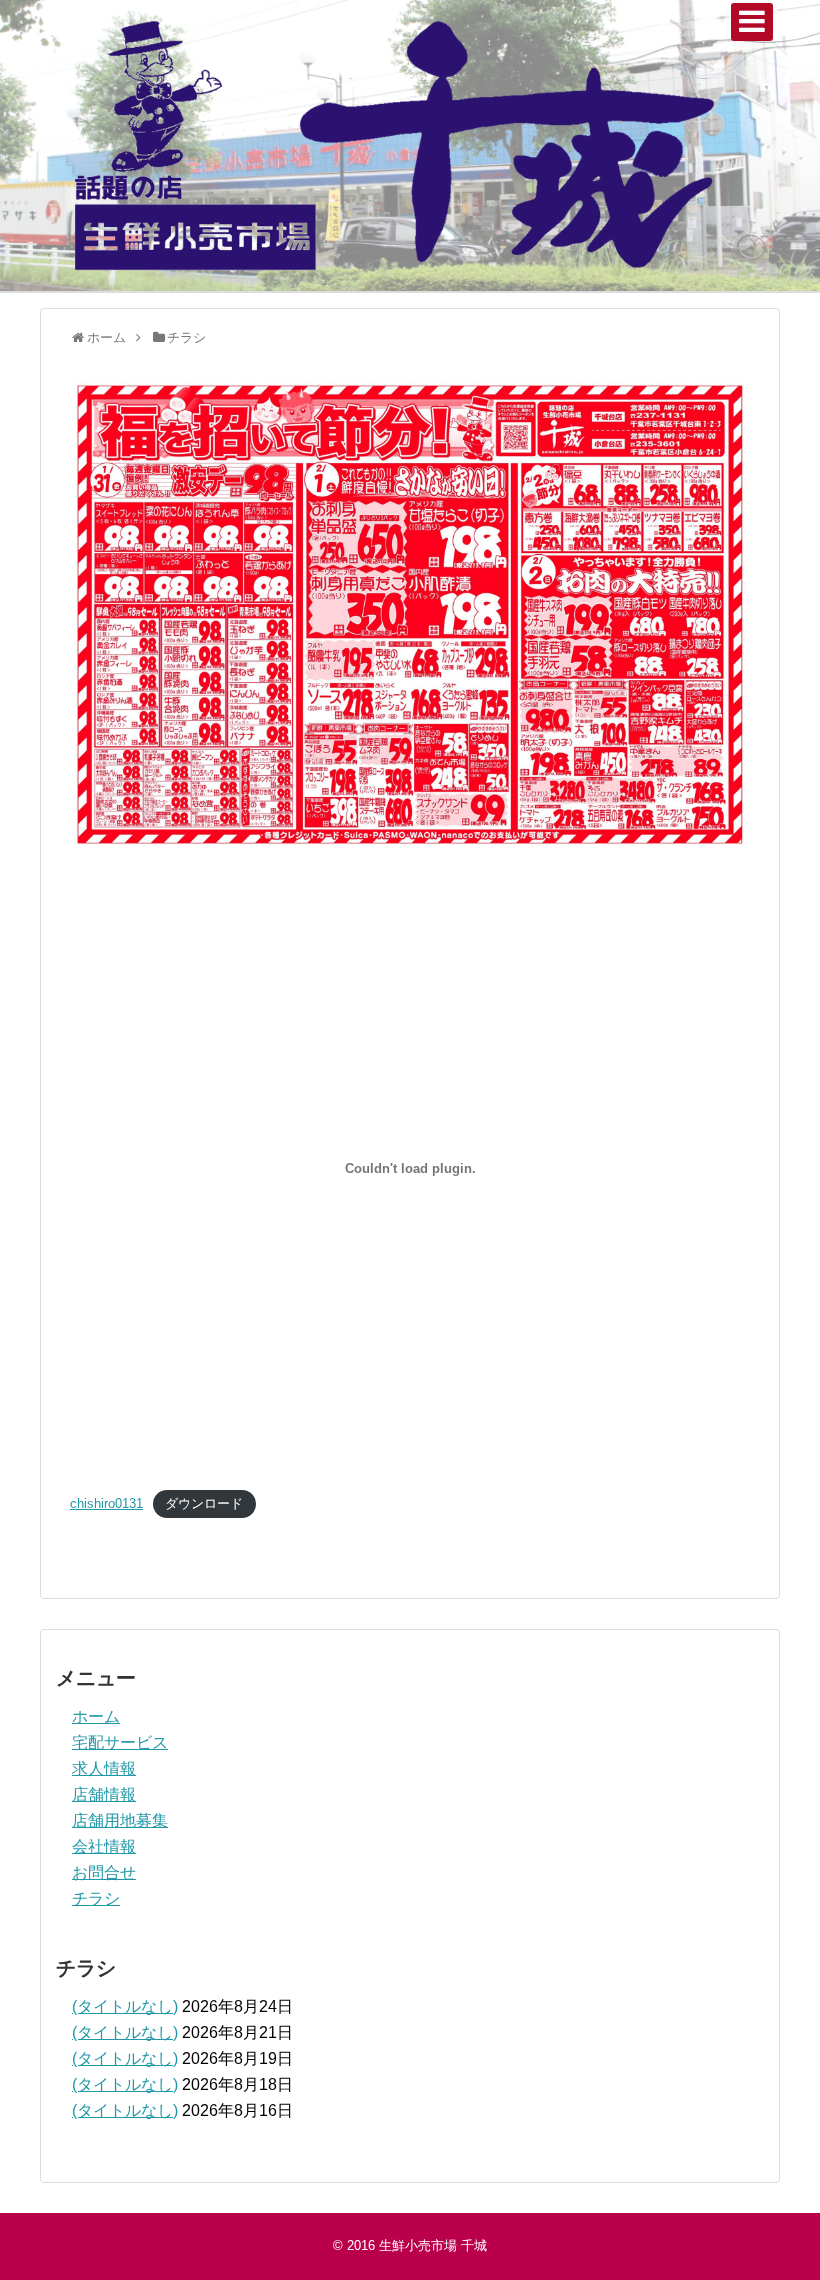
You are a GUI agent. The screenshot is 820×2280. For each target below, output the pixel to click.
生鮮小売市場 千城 (433, 2245)
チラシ (96, 1898)
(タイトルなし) (125, 2006)
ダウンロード (204, 1503)
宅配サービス (120, 1742)
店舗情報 (104, 1794)
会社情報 (104, 1846)
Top (772, 2232)
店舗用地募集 (120, 1820)
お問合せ (104, 1872)
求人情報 (104, 1768)
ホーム (96, 1716)
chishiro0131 (106, 1503)
